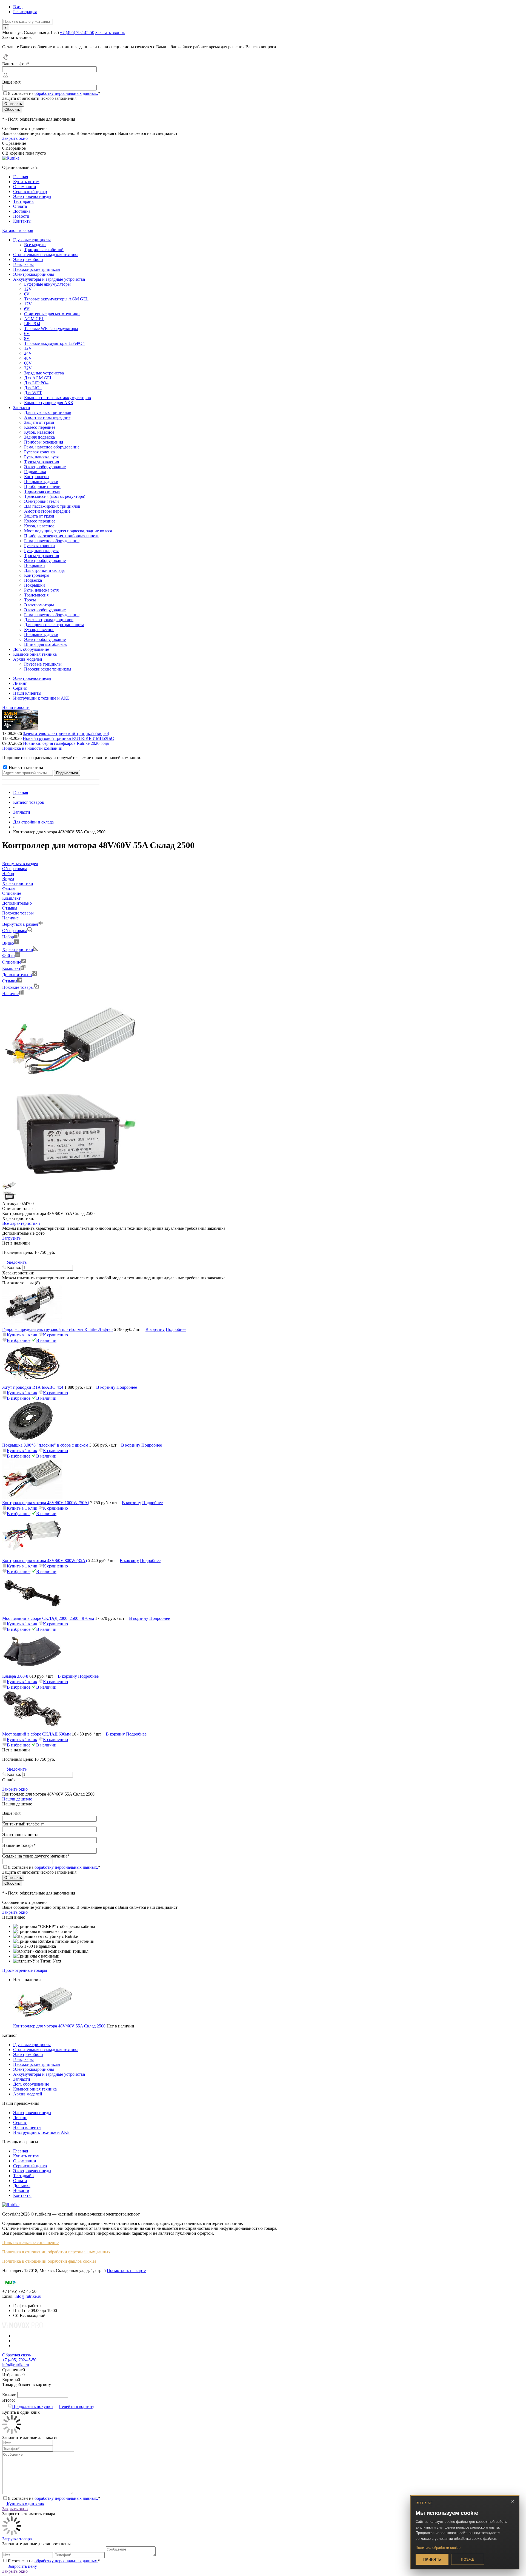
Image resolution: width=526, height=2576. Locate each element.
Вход (18, 7)
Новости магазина (25, 767)
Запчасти (22, 2079)
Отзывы (10, 981)
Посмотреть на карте (126, 2270)
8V (27, 338)
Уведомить (17, 1262)
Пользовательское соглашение (30, 2243)
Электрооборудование (45, 467)
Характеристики (18, 949)
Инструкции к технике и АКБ (41, 698)
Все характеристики (21, 1223)
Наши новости (16, 707)
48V (28, 358)
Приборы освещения (44, 442)
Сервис (20, 688)
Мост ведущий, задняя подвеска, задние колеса (68, 531)
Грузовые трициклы (32, 2045)
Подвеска (33, 580)
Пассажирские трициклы (37, 2064)
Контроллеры (37, 477)
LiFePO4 (32, 324)
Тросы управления (42, 462)
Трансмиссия (36, 595)
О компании (25, 187)
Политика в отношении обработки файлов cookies (49, 2261)
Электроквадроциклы (34, 2069)
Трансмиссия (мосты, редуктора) (55, 496)
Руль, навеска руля (41, 457)
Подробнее (176, 1329)
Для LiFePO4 (36, 383)
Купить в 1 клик (22, 1335)
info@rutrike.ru (28, 2296)
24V (28, 353)
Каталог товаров (18, 230)
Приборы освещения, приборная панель (62, 536)
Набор (8, 937)
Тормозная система (42, 491)
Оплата (20, 206)
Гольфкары (23, 2059)
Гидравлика (35, 472)
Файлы (9, 956)
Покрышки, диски (41, 482)
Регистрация (25, 12)
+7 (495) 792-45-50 (77, 32)
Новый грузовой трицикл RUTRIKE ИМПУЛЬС (68, 738)
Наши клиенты (27, 693)
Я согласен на (54, 93)
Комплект (11, 968)
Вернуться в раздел (20, 924)
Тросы (30, 600)
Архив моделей (28, 2094)
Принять (432, 2559)
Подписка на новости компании (32, 748)
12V (28, 289)
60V (28, 363)
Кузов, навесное (39, 432)
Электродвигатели (42, 501)
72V (28, 368)
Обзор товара (15, 931)
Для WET (33, 393)
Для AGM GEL (38, 378)
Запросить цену (22, 2566)
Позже (468, 2559)
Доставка (22, 211)
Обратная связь (16, 2355)
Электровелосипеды (32, 196)
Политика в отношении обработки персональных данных (56, 2252)
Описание (12, 962)
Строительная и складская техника (46, 2050)
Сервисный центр (30, 191)
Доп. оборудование (31, 2084)
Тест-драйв (23, 201)
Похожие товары (18, 987)
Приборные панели (42, 486)
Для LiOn (33, 388)
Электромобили (28, 2054)
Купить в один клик (25, 2504)
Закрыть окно (15, 138)
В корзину (155, 1329)
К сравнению (55, 1335)
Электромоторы (39, 605)
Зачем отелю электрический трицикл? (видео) (66, 733)
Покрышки (35, 565)
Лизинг (20, 683)
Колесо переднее (40, 427)
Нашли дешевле (17, 1799)
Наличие (10, 994)
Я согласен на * (54, 2498)
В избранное (19, 1340)
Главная (21, 177)
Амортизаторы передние (47, 417)
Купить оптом (26, 182)
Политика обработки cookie (438, 2548)
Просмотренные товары (25, 1970)
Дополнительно (17, 975)
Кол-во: (15, 1267)
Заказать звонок (110, 32)
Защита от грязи (39, 422)
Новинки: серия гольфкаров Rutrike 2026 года (66, 743)
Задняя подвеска (39, 437)
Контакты (22, 221)
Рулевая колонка (39, 452)
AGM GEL (34, 319)
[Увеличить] (71, 1086)
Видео (8, 943)
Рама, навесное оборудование (52, 447)
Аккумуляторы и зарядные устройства (49, 2074)
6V (27, 294)
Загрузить (11, 1238)
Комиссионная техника (35, 2089)
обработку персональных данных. (66, 93)
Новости (21, 216)
